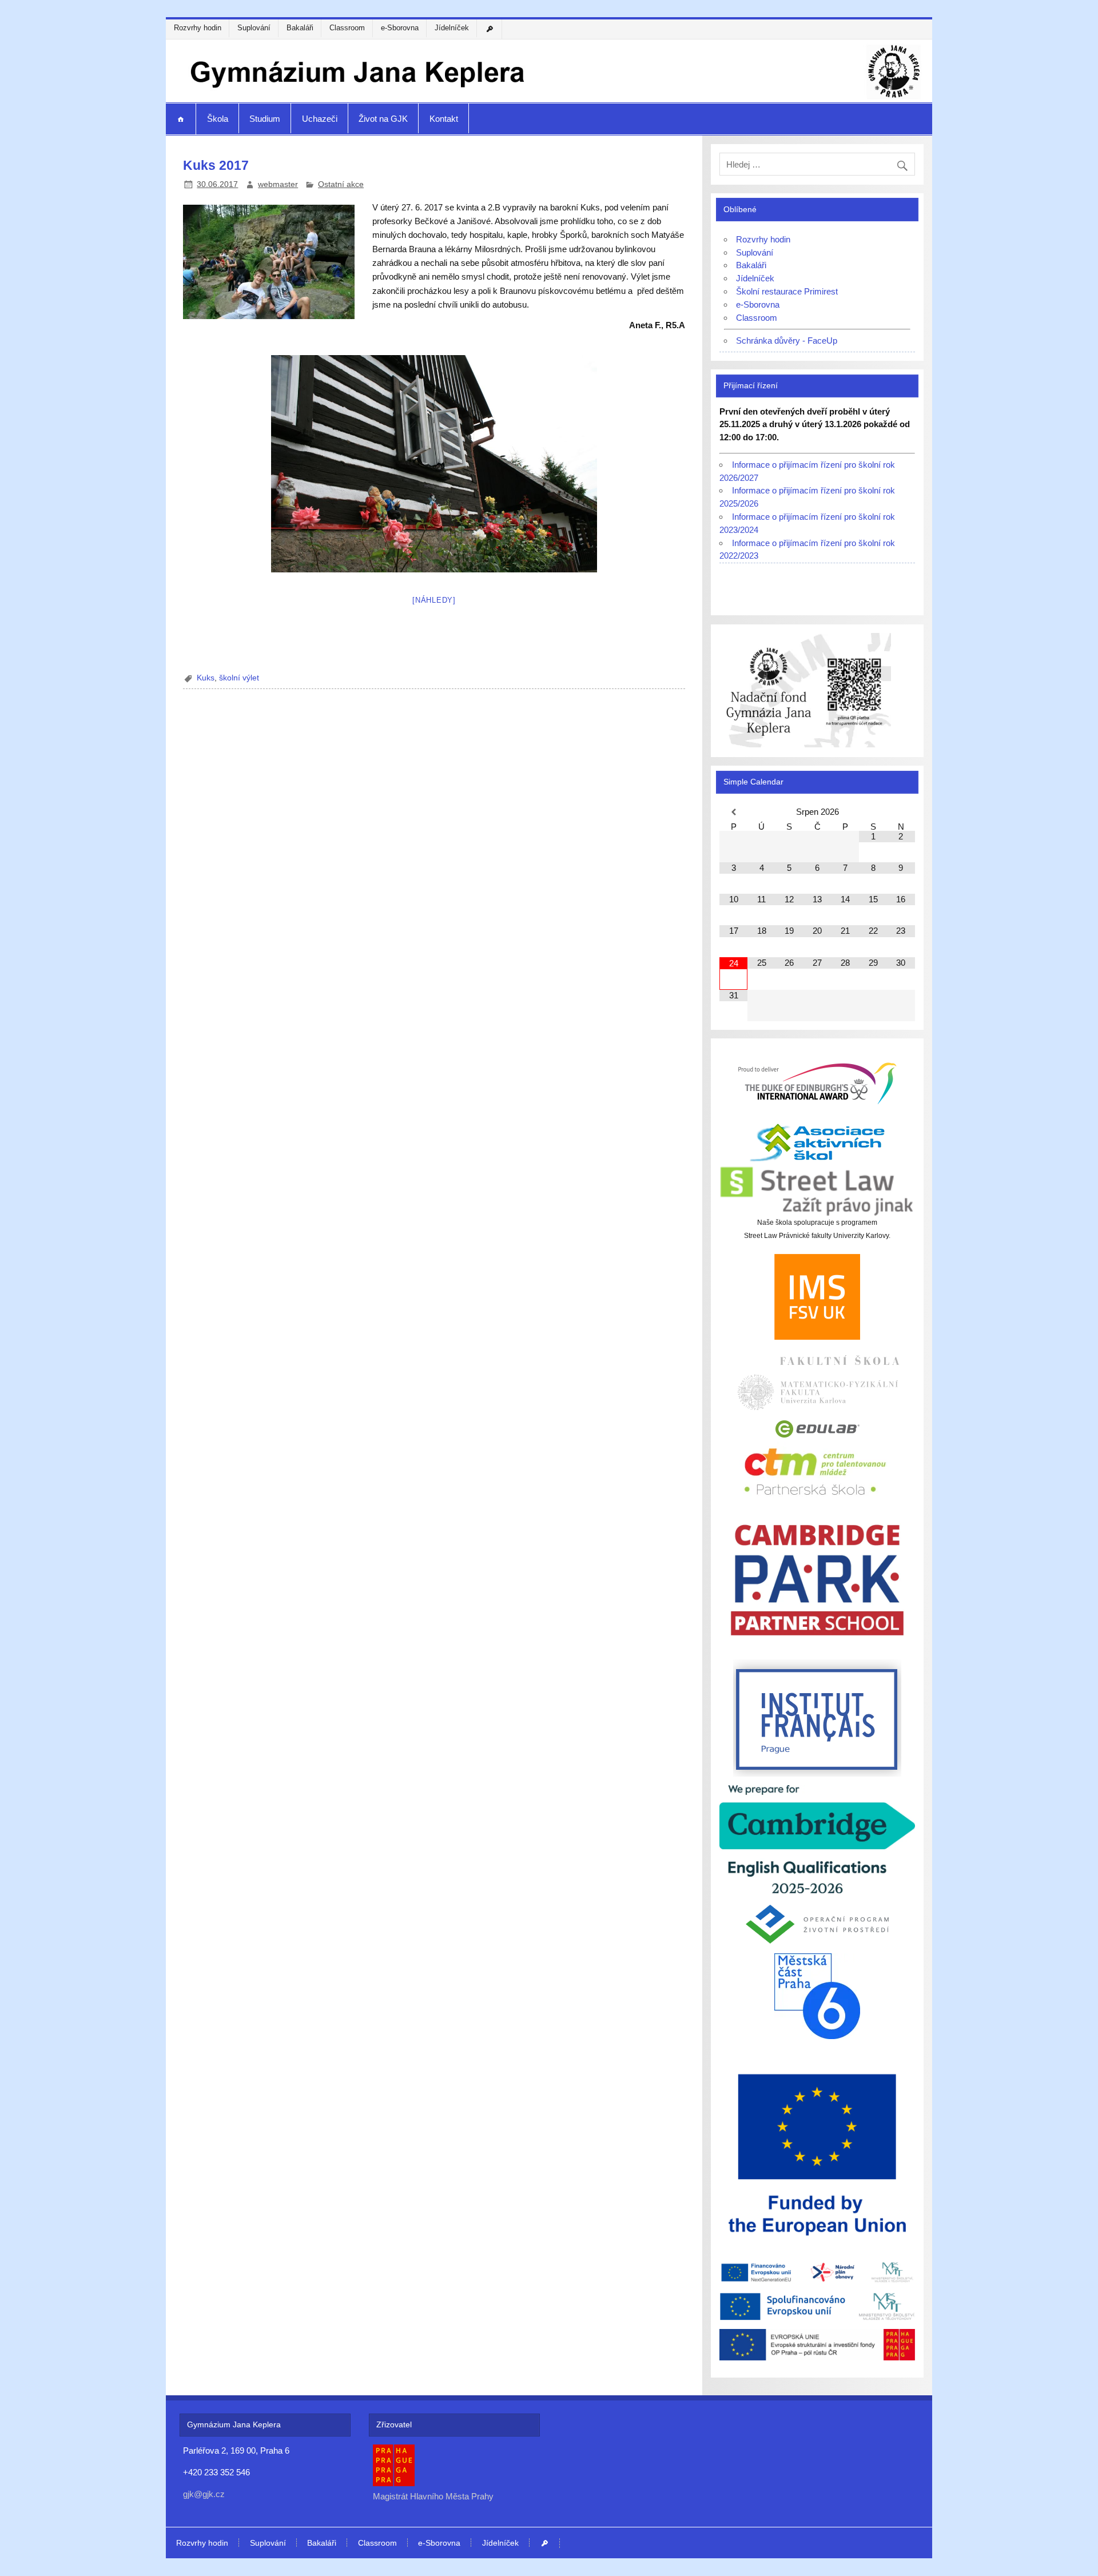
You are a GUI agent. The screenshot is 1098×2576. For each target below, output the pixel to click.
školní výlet (239, 678)
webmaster (278, 184)
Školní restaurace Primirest (787, 291)
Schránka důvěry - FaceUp (787, 341)
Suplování (254, 28)
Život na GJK (383, 119)
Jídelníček (452, 28)
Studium (265, 119)
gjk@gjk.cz (204, 2494)
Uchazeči (320, 119)
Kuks (206, 678)
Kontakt (444, 119)
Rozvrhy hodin (198, 28)
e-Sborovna (400, 28)
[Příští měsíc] (901, 812)
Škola (218, 119)
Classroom (347, 28)
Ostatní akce (341, 184)
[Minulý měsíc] (733, 812)
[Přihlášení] (491, 29)
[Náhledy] (434, 600)
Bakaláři (300, 28)
